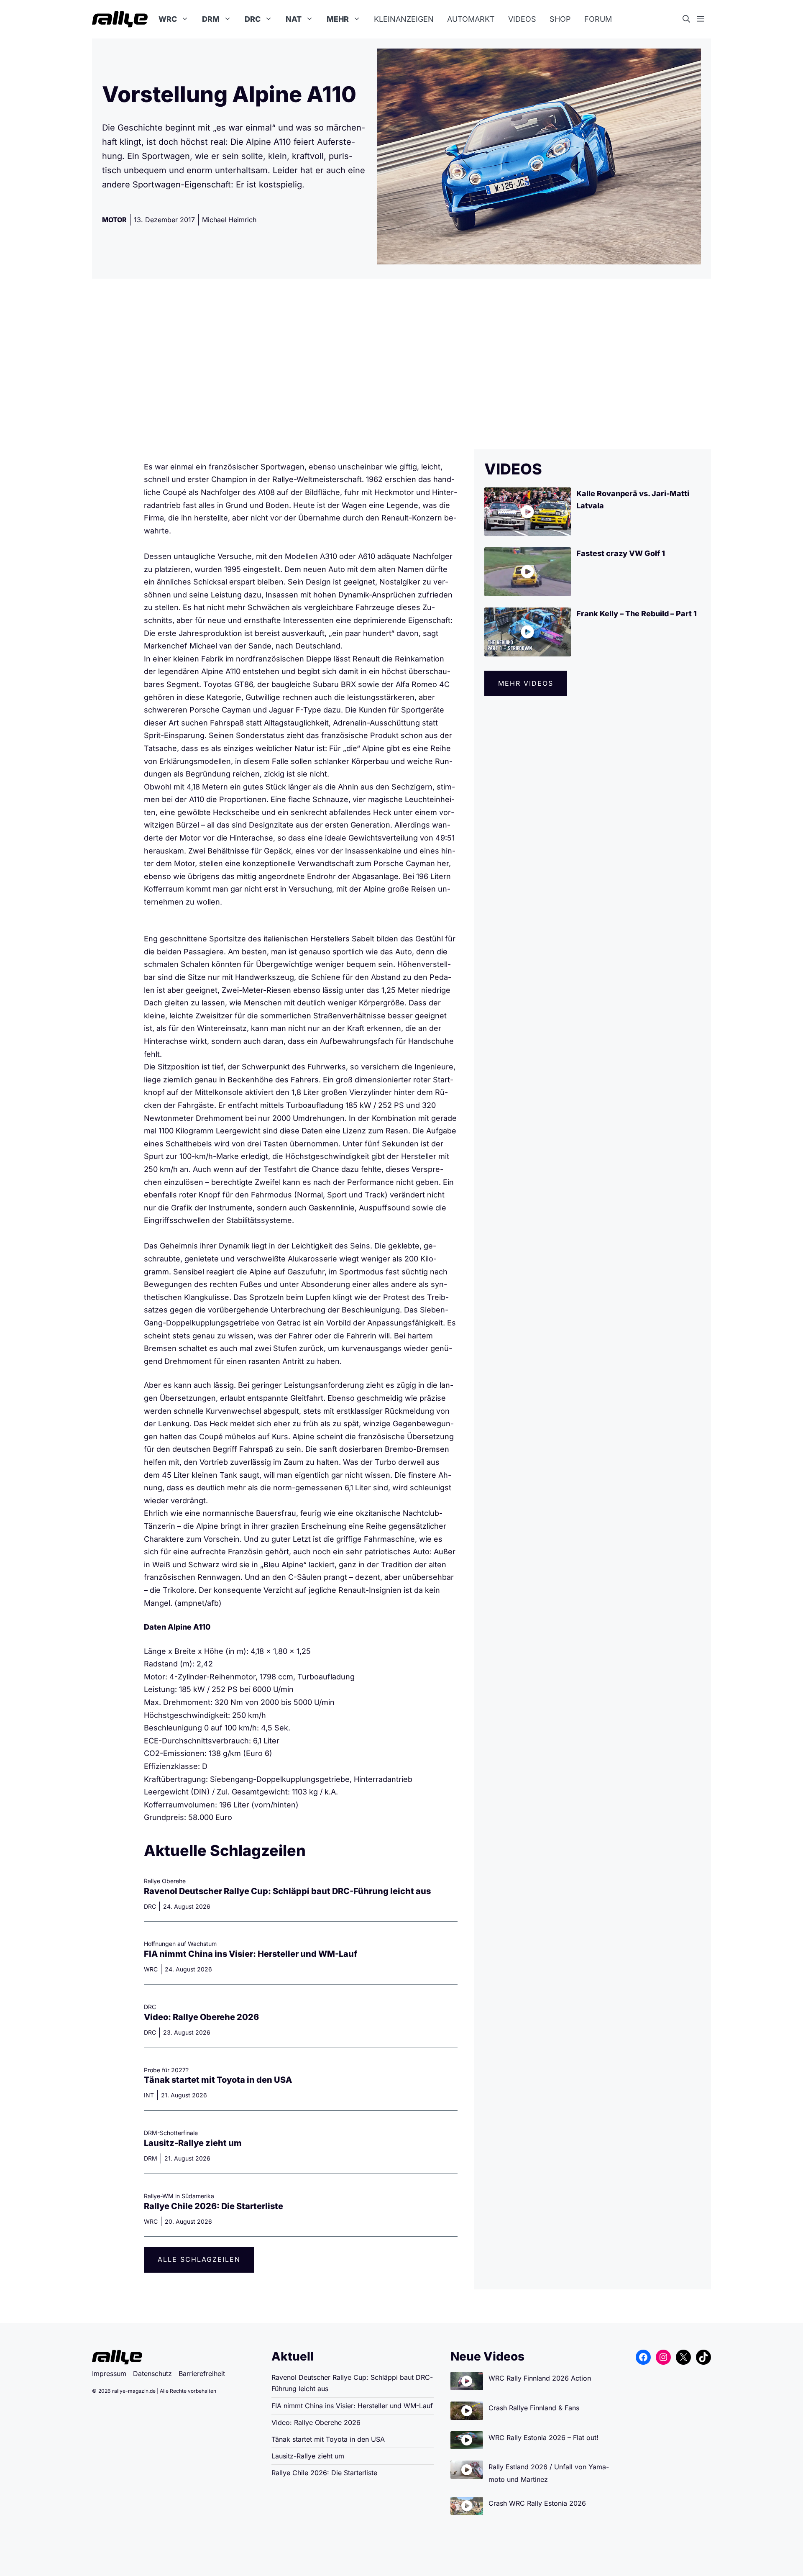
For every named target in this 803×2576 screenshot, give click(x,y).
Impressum (109, 2374)
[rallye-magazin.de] (120, 19)
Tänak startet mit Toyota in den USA (218, 2080)
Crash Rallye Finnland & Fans (534, 2408)
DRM (211, 19)
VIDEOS (513, 469)
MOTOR (114, 220)
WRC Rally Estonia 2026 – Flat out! (543, 2438)
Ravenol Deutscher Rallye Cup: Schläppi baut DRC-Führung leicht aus (287, 1891)
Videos (522, 19)
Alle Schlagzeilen (199, 2259)
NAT (294, 19)
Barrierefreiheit (202, 2374)
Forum (598, 19)
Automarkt (471, 19)
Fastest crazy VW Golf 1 (621, 553)
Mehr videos (526, 683)
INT (149, 2095)
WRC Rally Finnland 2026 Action (540, 2378)
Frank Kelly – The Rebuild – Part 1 (637, 614)
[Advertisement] (401, 364)
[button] (690, 19)
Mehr (338, 19)
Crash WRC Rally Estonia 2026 (537, 2503)
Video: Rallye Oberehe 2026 (201, 2017)
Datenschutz (152, 2374)
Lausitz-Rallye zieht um (193, 2143)
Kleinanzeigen (404, 19)
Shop (560, 19)
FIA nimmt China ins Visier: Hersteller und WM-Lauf (251, 1954)
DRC (253, 19)
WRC (168, 19)
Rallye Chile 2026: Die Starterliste (214, 2206)
